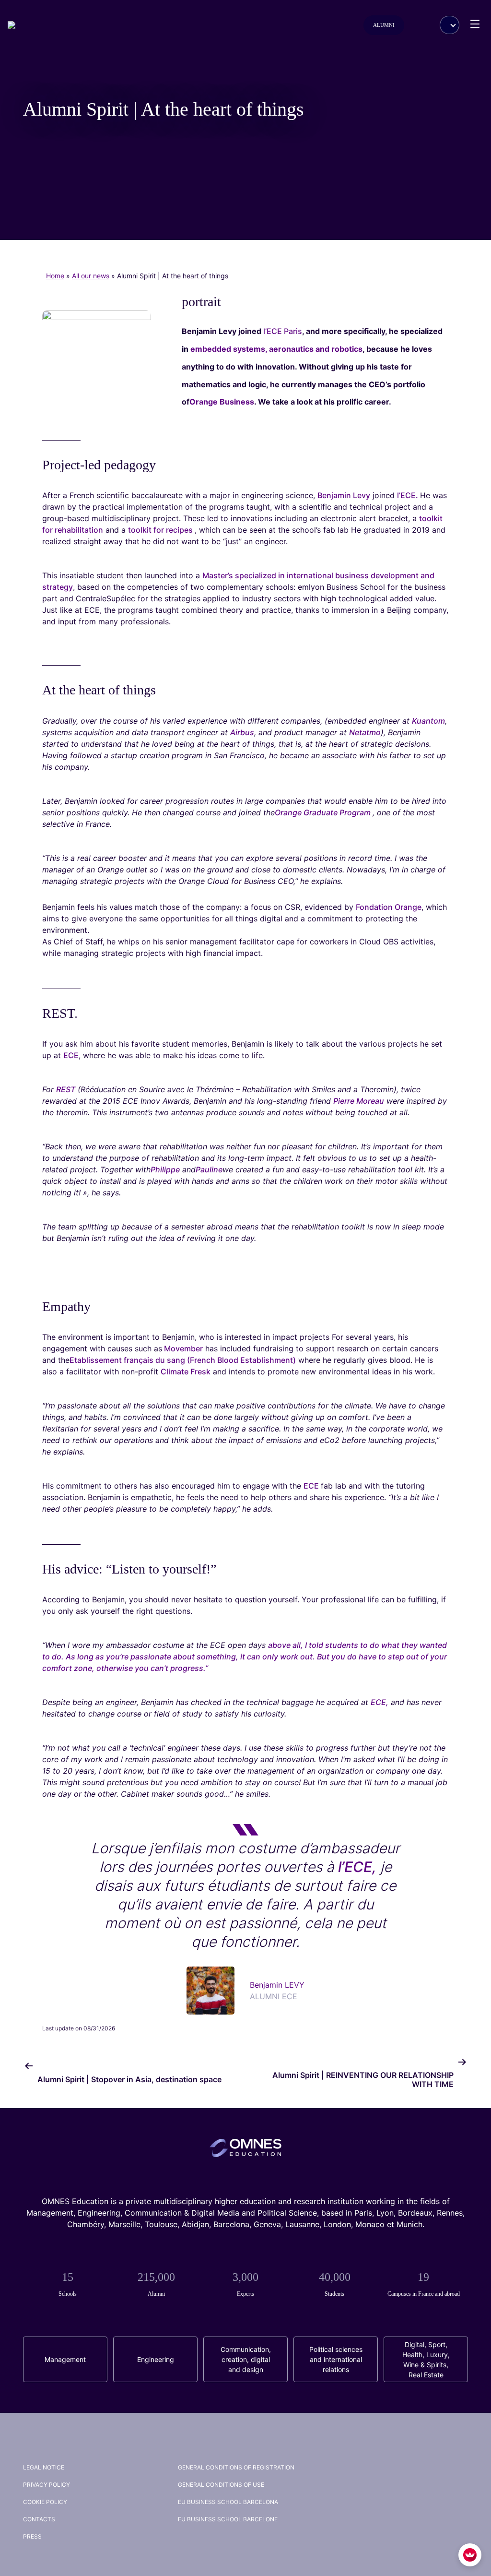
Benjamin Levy (344, 495)
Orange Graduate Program (324, 812)
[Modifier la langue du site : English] (450, 25)
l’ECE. (409, 495)
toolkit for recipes (161, 530)
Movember (182, 1348)
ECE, (380, 1702)
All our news (91, 276)
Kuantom (428, 721)
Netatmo (365, 732)
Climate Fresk (186, 1371)
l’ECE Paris (283, 331)
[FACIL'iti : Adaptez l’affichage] (470, 2555)
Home (55, 276)
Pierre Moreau (359, 1101)
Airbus (242, 732)
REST (66, 1089)
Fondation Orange (389, 907)
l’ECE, (357, 1867)
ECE (71, 1055)
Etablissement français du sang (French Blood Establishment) (183, 1360)
